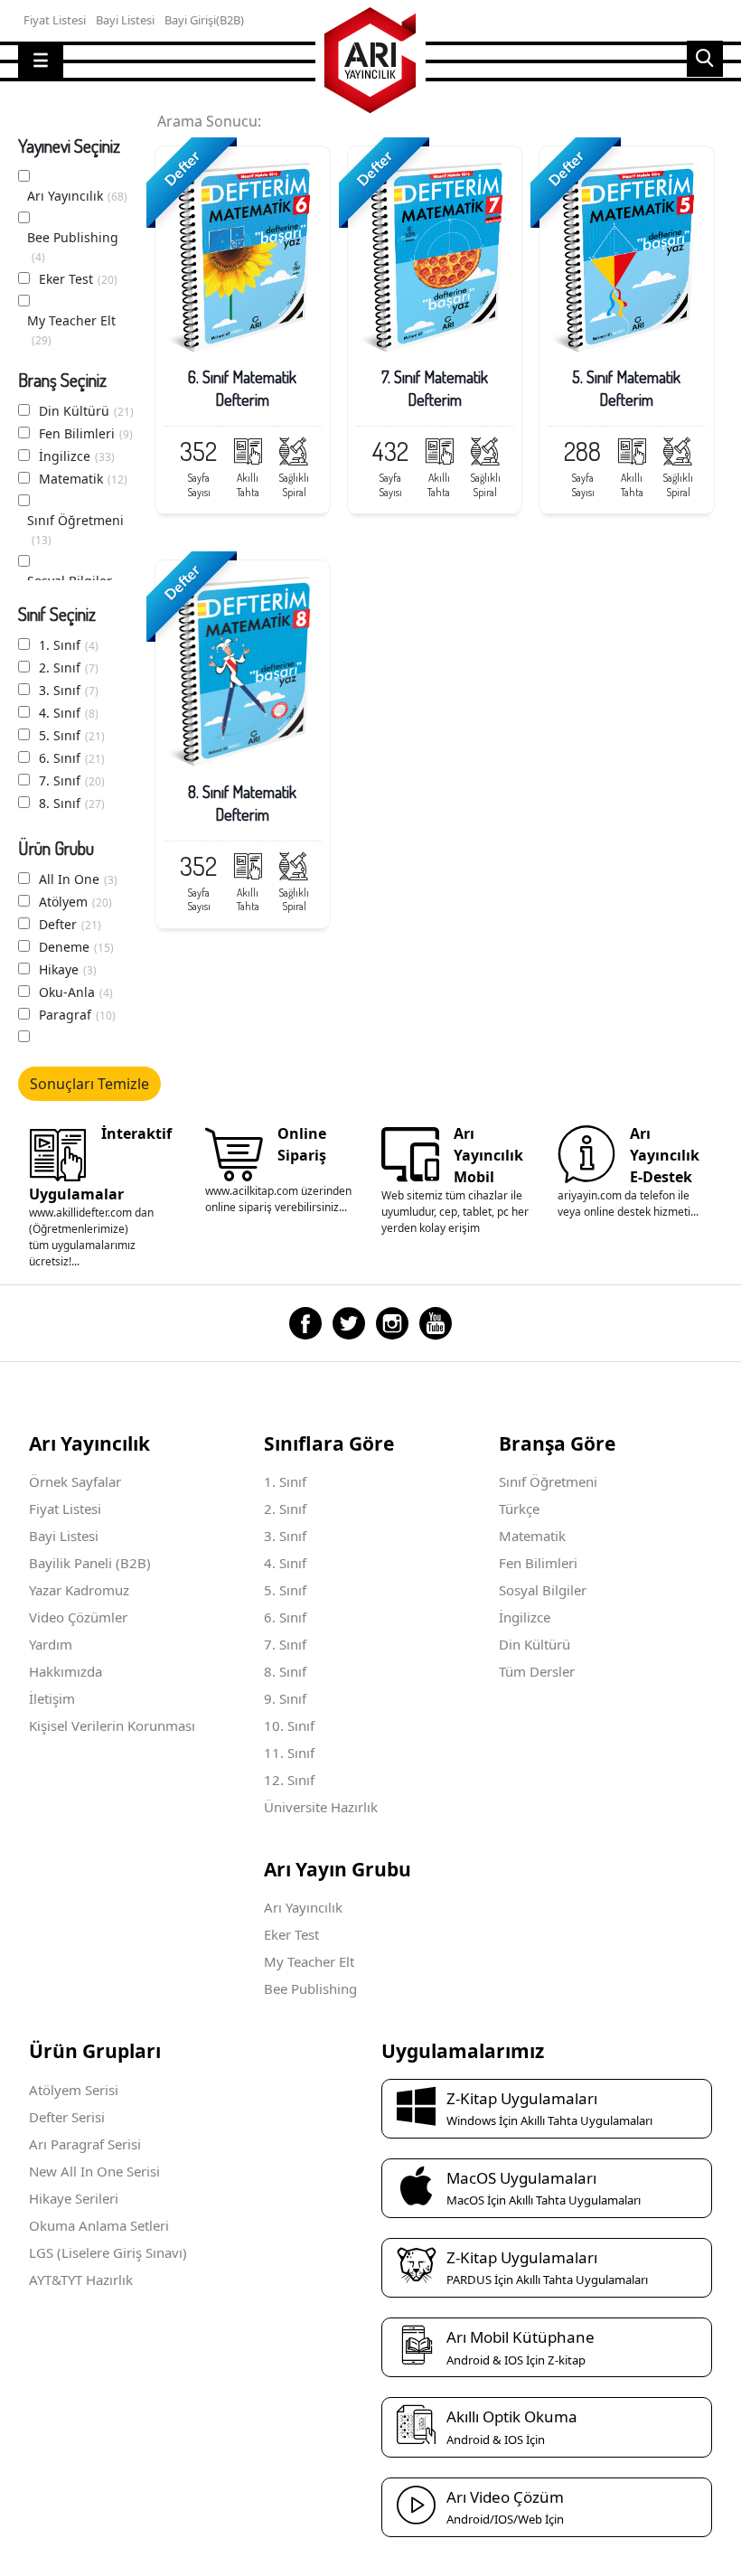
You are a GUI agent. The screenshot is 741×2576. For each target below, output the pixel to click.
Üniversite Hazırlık (321, 1807)
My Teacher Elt (71, 330)
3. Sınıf (69, 690)
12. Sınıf (289, 1780)
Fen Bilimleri (86, 433)
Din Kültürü (86, 411)
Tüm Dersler (537, 1671)
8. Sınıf (72, 803)
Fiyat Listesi (65, 1509)
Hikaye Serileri (74, 2198)
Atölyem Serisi (74, 2090)
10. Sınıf (289, 1725)
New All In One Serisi (94, 2171)
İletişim (52, 1698)
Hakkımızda (66, 1671)
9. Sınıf (285, 1698)
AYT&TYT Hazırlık (81, 2280)
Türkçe (519, 1509)
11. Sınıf (289, 1753)
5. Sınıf (72, 735)
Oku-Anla (76, 992)
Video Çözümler (78, 1617)
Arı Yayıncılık (77, 196)
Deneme (76, 947)
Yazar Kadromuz (79, 1590)
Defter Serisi (67, 2117)
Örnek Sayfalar (75, 1481)
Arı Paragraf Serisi (85, 2144)
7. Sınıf (72, 780)
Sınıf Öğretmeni (75, 530)
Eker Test (78, 279)
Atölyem (75, 902)
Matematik (83, 479)
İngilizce (77, 456)
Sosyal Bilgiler (543, 1590)
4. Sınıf (69, 713)
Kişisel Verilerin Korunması (112, 1725)
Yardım (51, 1644)
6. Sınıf (72, 758)
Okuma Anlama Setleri (99, 2225)
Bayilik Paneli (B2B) (90, 1563)
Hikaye (68, 969)
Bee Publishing (73, 247)
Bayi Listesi (64, 1536)
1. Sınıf (69, 645)
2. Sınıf (69, 668)
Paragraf (77, 1015)
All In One (78, 879)
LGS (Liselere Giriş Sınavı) (108, 2252)
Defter (70, 924)
